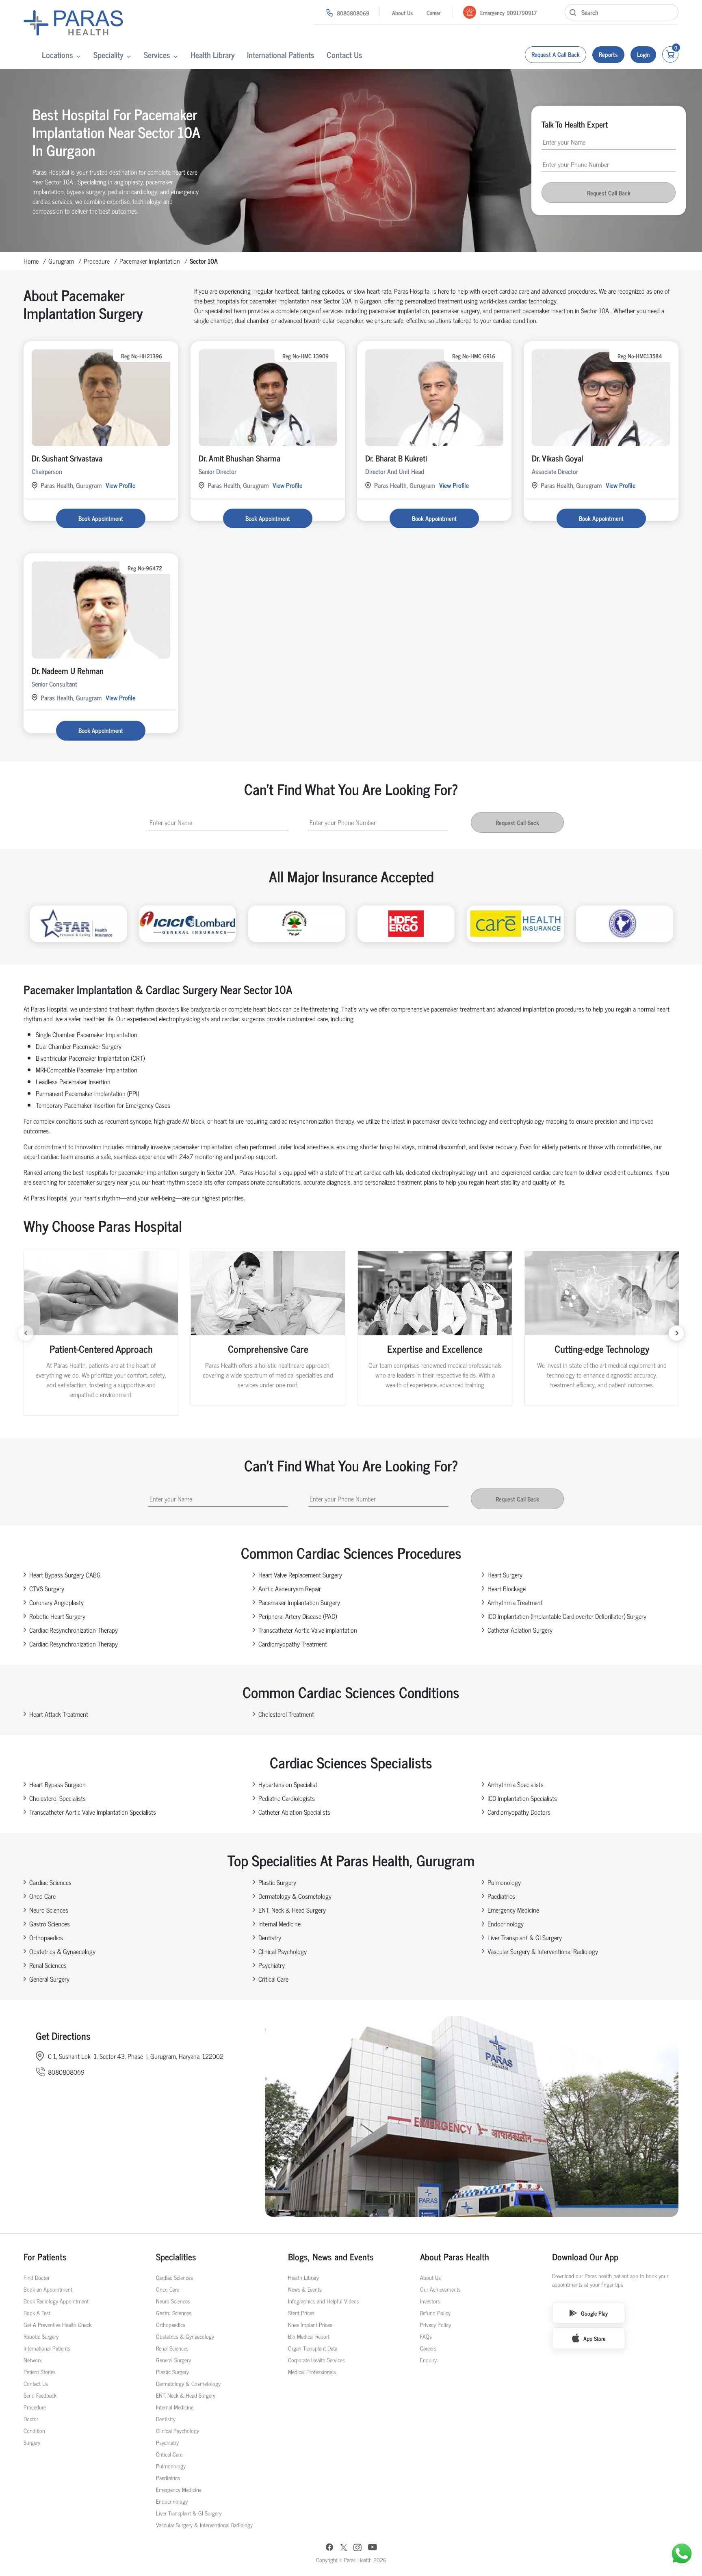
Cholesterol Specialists (57, 1798)
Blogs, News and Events (331, 2256)
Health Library (213, 55)
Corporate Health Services (316, 2360)
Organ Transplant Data (313, 2348)
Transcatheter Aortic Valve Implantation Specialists (93, 1812)
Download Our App (585, 2256)
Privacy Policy (435, 2324)
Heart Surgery (505, 1575)
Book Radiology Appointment (56, 2301)
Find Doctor (37, 2277)
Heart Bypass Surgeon (57, 1784)
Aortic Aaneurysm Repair (290, 1588)
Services (157, 55)
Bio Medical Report (309, 2336)
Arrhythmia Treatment (515, 1602)
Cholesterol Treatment (286, 1714)
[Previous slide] (26, 1333)
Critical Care (273, 1979)
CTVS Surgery (47, 1588)
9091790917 (522, 12)
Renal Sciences (48, 1965)
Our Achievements (440, 2289)
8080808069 (353, 13)
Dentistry (270, 1937)
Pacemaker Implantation (150, 261)
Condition (34, 2430)
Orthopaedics (46, 1937)
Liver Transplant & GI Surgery (525, 1937)
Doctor (31, 2419)
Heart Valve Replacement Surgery (300, 1575)
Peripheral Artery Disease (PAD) (298, 1616)
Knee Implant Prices (310, 2324)
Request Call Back (609, 193)
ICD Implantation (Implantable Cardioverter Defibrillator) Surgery (567, 1616)
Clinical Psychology (283, 1951)
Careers (428, 2348)
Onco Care (42, 1896)
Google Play (594, 2313)
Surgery (32, 2442)
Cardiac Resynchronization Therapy (74, 1630)
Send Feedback (40, 2395)
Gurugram (61, 261)
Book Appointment (101, 518)
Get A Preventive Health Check (57, 2324)
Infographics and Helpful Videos (324, 2301)
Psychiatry (272, 1965)
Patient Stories (40, 2371)
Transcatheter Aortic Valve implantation (308, 1630)
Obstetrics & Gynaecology (62, 1951)
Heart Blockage (507, 1588)
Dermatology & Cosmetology (295, 1896)
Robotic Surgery (41, 2336)
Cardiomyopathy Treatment (293, 1644)
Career (433, 12)
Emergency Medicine (513, 1910)
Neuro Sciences (49, 1910)
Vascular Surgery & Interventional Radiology (543, 1951)
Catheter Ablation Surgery (520, 1630)
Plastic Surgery (277, 1882)
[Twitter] (344, 2548)
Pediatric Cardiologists (287, 1798)
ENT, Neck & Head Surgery (292, 1910)
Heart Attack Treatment (59, 1714)
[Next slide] (676, 1333)
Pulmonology (504, 1882)
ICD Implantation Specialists (522, 1798)
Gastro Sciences (50, 1924)
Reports (608, 54)
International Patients (281, 55)
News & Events (305, 2289)
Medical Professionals (312, 2371)
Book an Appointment (48, 2289)
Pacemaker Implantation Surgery (299, 1602)
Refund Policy (435, 2313)
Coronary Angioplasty (56, 1602)
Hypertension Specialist (288, 1784)
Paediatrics (501, 1896)
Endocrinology (506, 1924)
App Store (594, 2338)
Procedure (97, 261)
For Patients (45, 2256)
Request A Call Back (556, 54)
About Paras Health (455, 2256)
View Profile (120, 485)
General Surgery (49, 1979)
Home (31, 261)
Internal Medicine (279, 1924)
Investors (430, 2301)
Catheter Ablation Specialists (294, 1812)
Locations (57, 55)
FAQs (426, 2336)
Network (33, 2360)
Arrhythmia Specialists (516, 1784)
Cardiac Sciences (50, 1882)
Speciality (108, 55)
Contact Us (344, 55)
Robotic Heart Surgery (57, 1616)
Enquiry (428, 2360)
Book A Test (37, 2313)
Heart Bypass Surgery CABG (65, 1575)
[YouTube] (373, 2548)
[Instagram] (357, 2548)
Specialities (176, 2256)
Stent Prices (301, 2313)
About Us (402, 12)
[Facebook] (329, 2548)
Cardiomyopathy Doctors (519, 1812)
